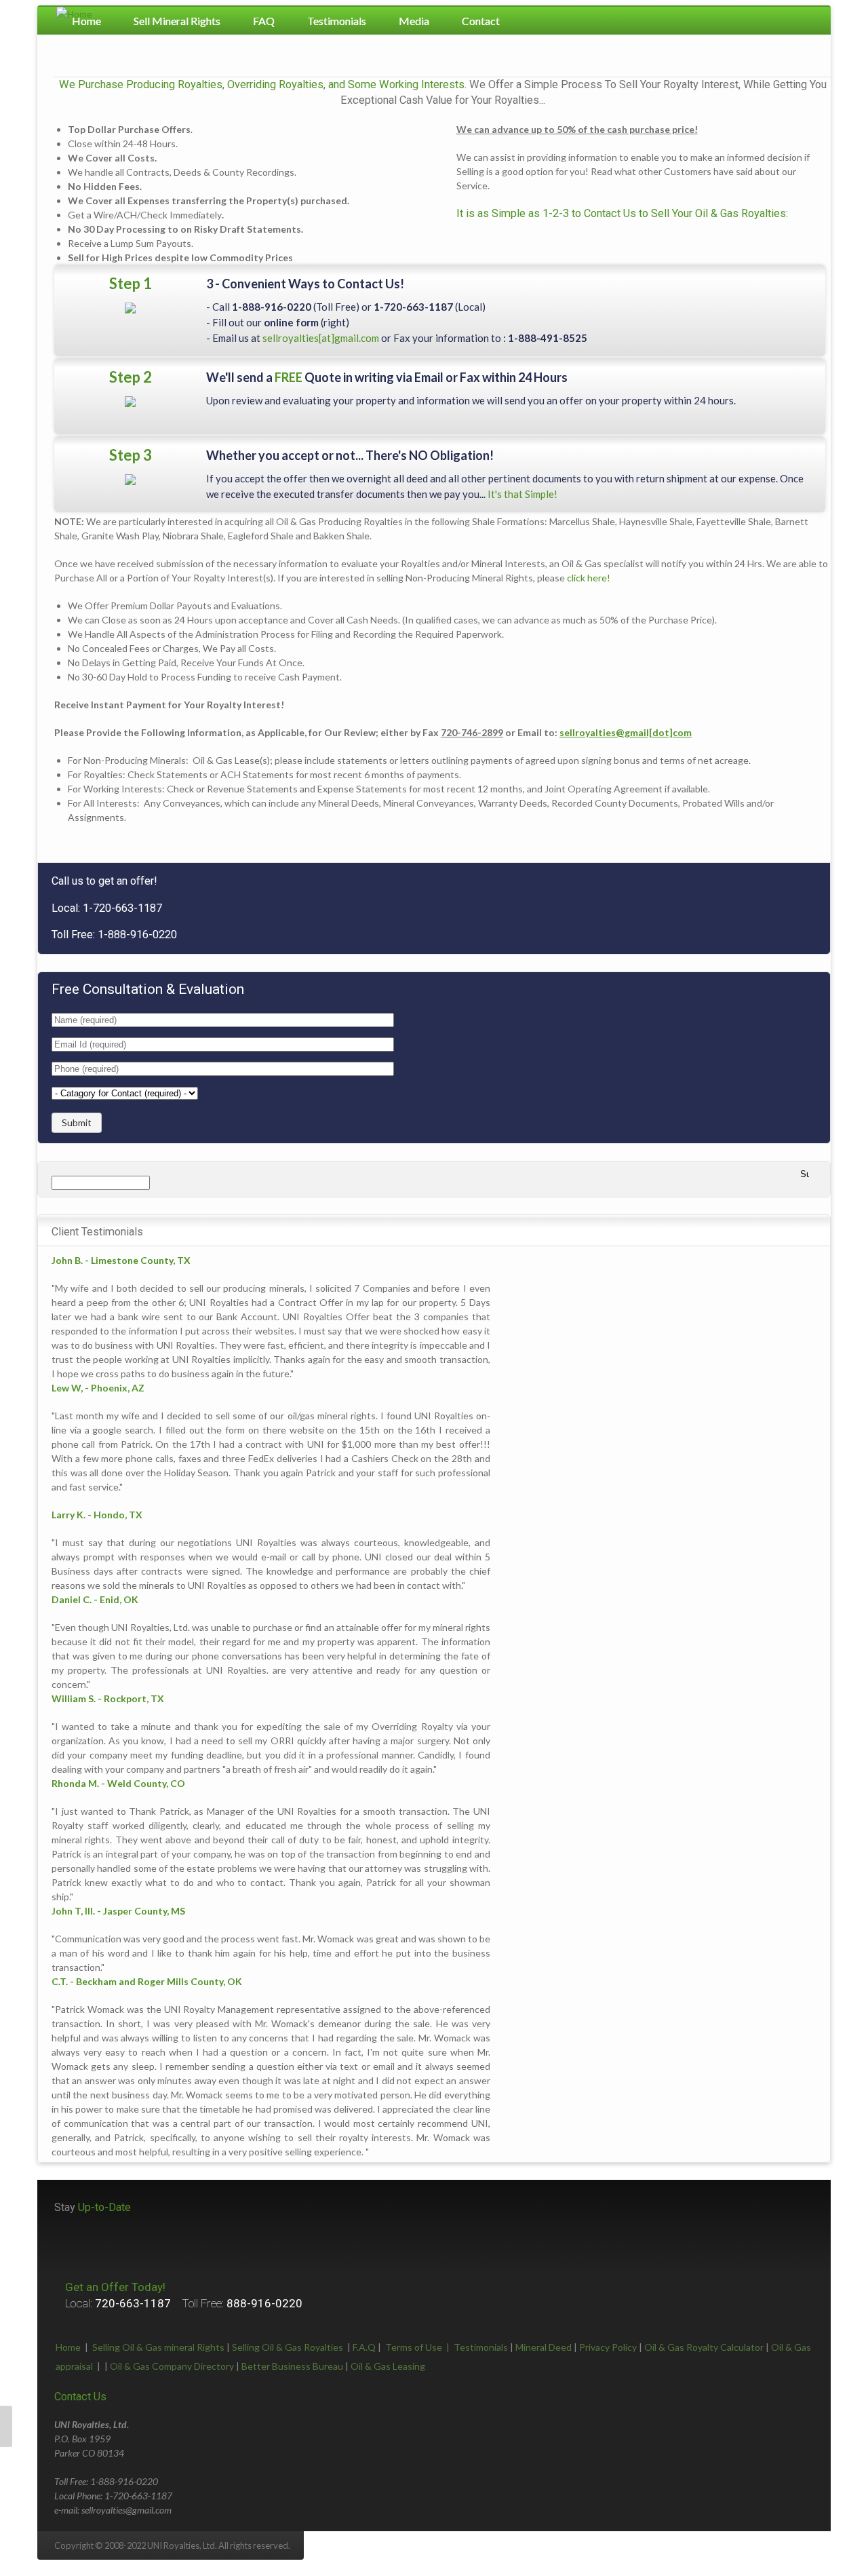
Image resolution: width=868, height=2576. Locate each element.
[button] (6, 2426)
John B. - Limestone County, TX (121, 1260)
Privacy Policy (608, 2347)
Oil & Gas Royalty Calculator (704, 2347)
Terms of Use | (419, 2347)
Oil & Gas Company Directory (172, 2366)
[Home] (74, 14)
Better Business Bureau (292, 2366)
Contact (481, 21)
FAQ (264, 21)
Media (414, 21)
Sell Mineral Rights (177, 21)
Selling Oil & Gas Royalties (288, 2347)
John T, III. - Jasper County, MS (118, 1911)
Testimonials (337, 21)
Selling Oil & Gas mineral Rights (158, 2347)
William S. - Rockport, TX (108, 1698)
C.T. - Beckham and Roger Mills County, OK (147, 1981)
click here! (589, 578)
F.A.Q (364, 2347)
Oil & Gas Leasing (388, 2366)
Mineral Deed (544, 2347)
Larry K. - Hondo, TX (97, 1515)
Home (68, 2347)
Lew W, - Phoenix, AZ (98, 1388)
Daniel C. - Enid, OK (95, 1599)
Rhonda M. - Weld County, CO (118, 1783)
